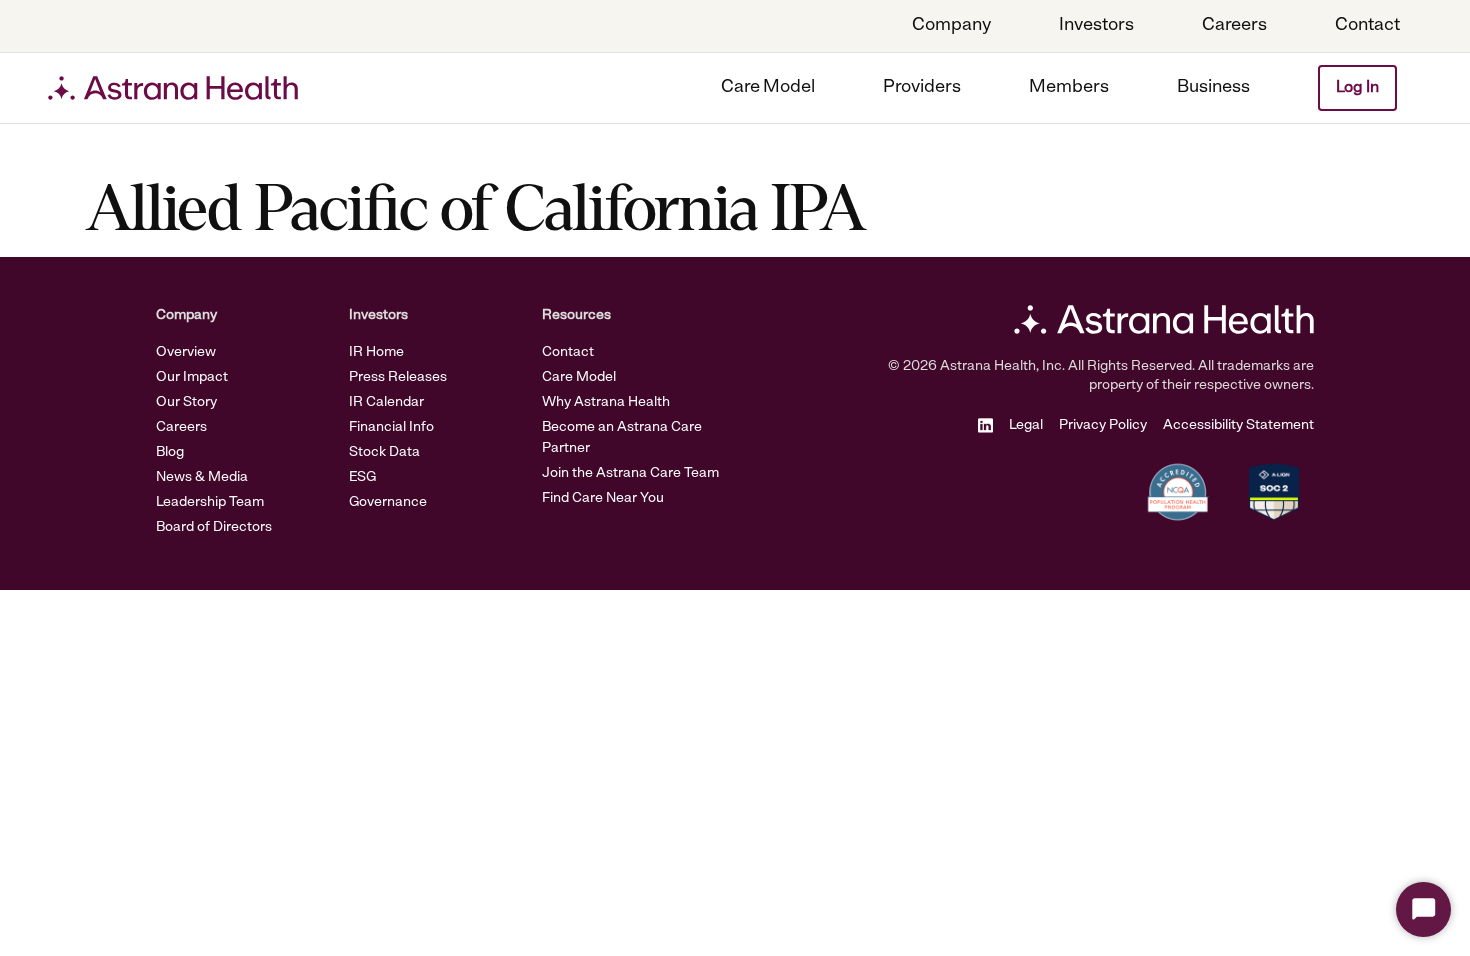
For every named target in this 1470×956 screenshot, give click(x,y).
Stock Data (384, 452)
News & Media (202, 477)
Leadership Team (210, 502)
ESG (362, 477)
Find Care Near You (603, 498)
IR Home (376, 352)
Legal (1026, 425)
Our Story (186, 402)
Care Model (579, 377)
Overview (186, 352)
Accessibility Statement (1238, 425)
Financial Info (391, 427)
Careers (181, 427)
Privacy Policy (1103, 425)
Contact (568, 352)
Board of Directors (214, 527)
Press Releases (398, 377)
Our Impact (192, 377)
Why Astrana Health (606, 402)
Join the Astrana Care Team (630, 473)
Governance (388, 502)
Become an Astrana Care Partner (622, 438)
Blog (170, 452)
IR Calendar (386, 402)
